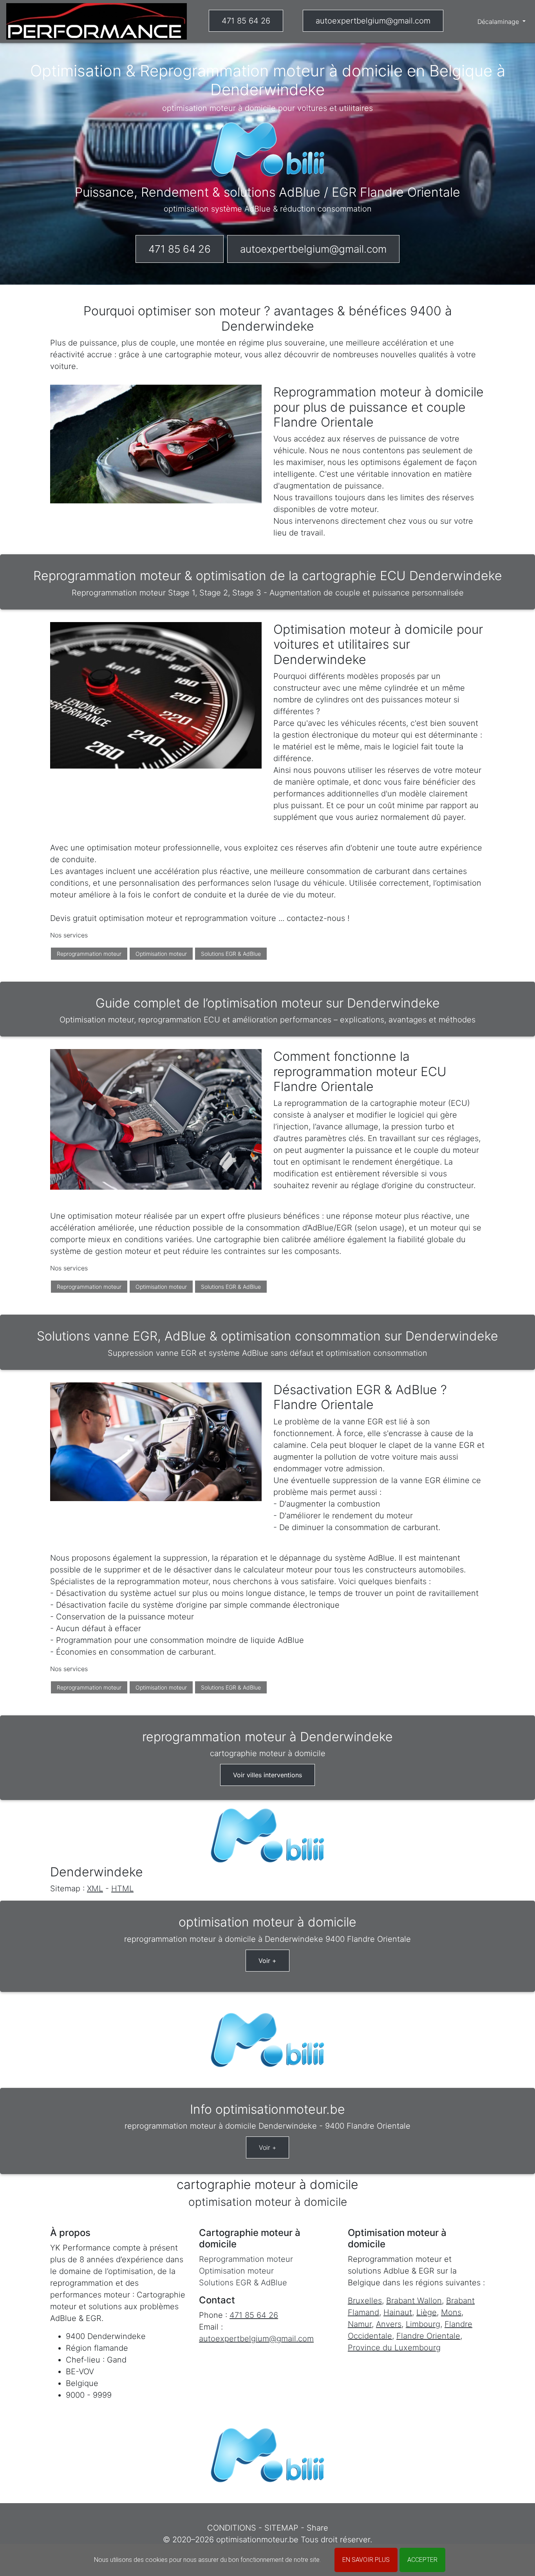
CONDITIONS (232, 2528)
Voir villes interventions (267, 1775)
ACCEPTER (422, 2560)
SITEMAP (281, 2528)
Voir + (267, 1961)
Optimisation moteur (161, 954)
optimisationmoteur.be (257, 2540)
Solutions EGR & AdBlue (231, 954)
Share (317, 2528)
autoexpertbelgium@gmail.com (373, 21)
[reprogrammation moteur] (97, 21)
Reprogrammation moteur (89, 954)
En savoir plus (366, 2560)
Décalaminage (499, 22)
